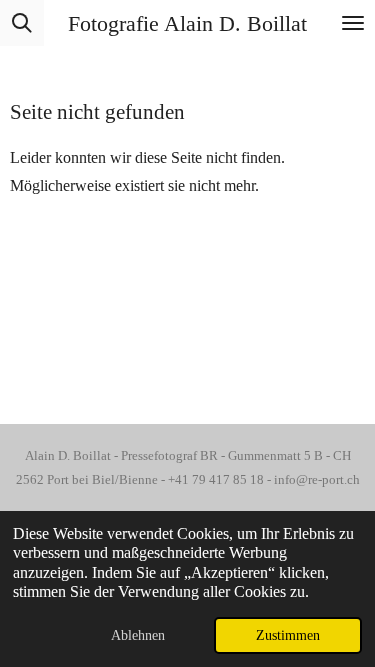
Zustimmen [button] (288, 635)
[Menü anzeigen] (353, 23)
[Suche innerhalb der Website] (22, 23)
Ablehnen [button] (138, 635)
